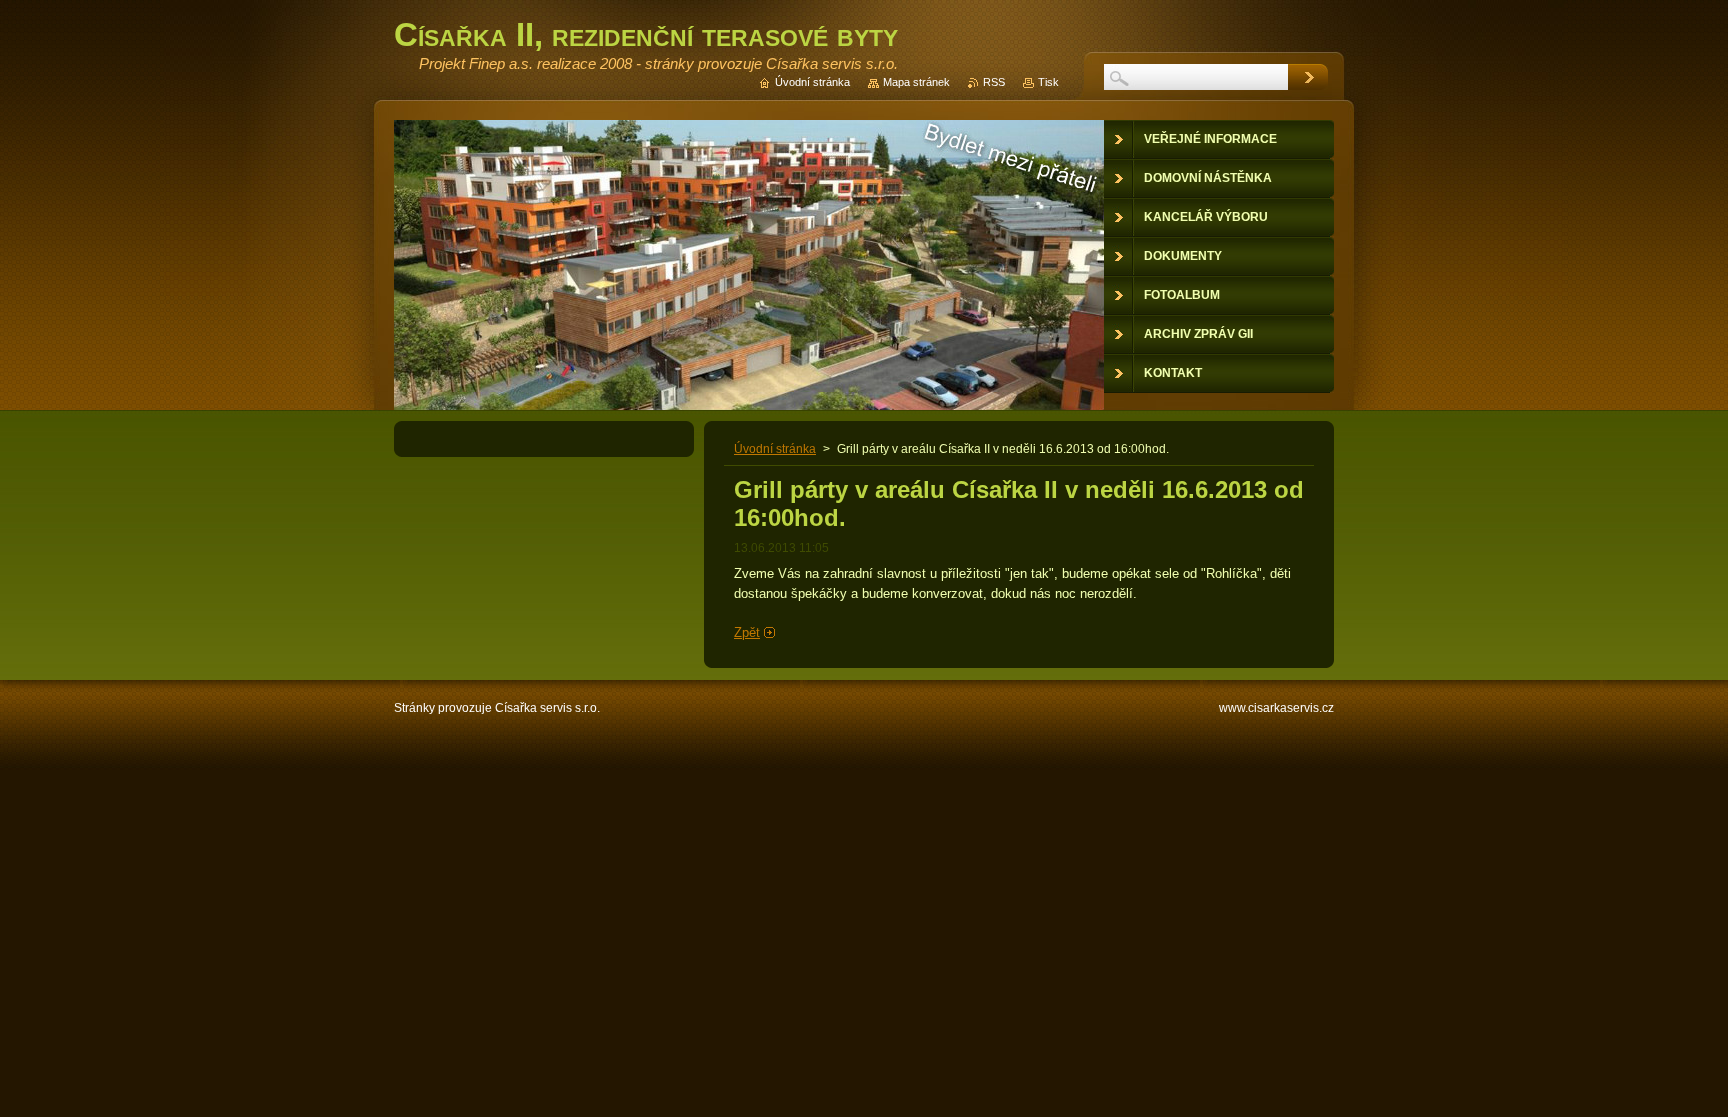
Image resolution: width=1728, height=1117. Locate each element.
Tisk (1048, 82)
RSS (994, 82)
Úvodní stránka (775, 449)
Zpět (747, 632)
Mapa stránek (916, 82)
